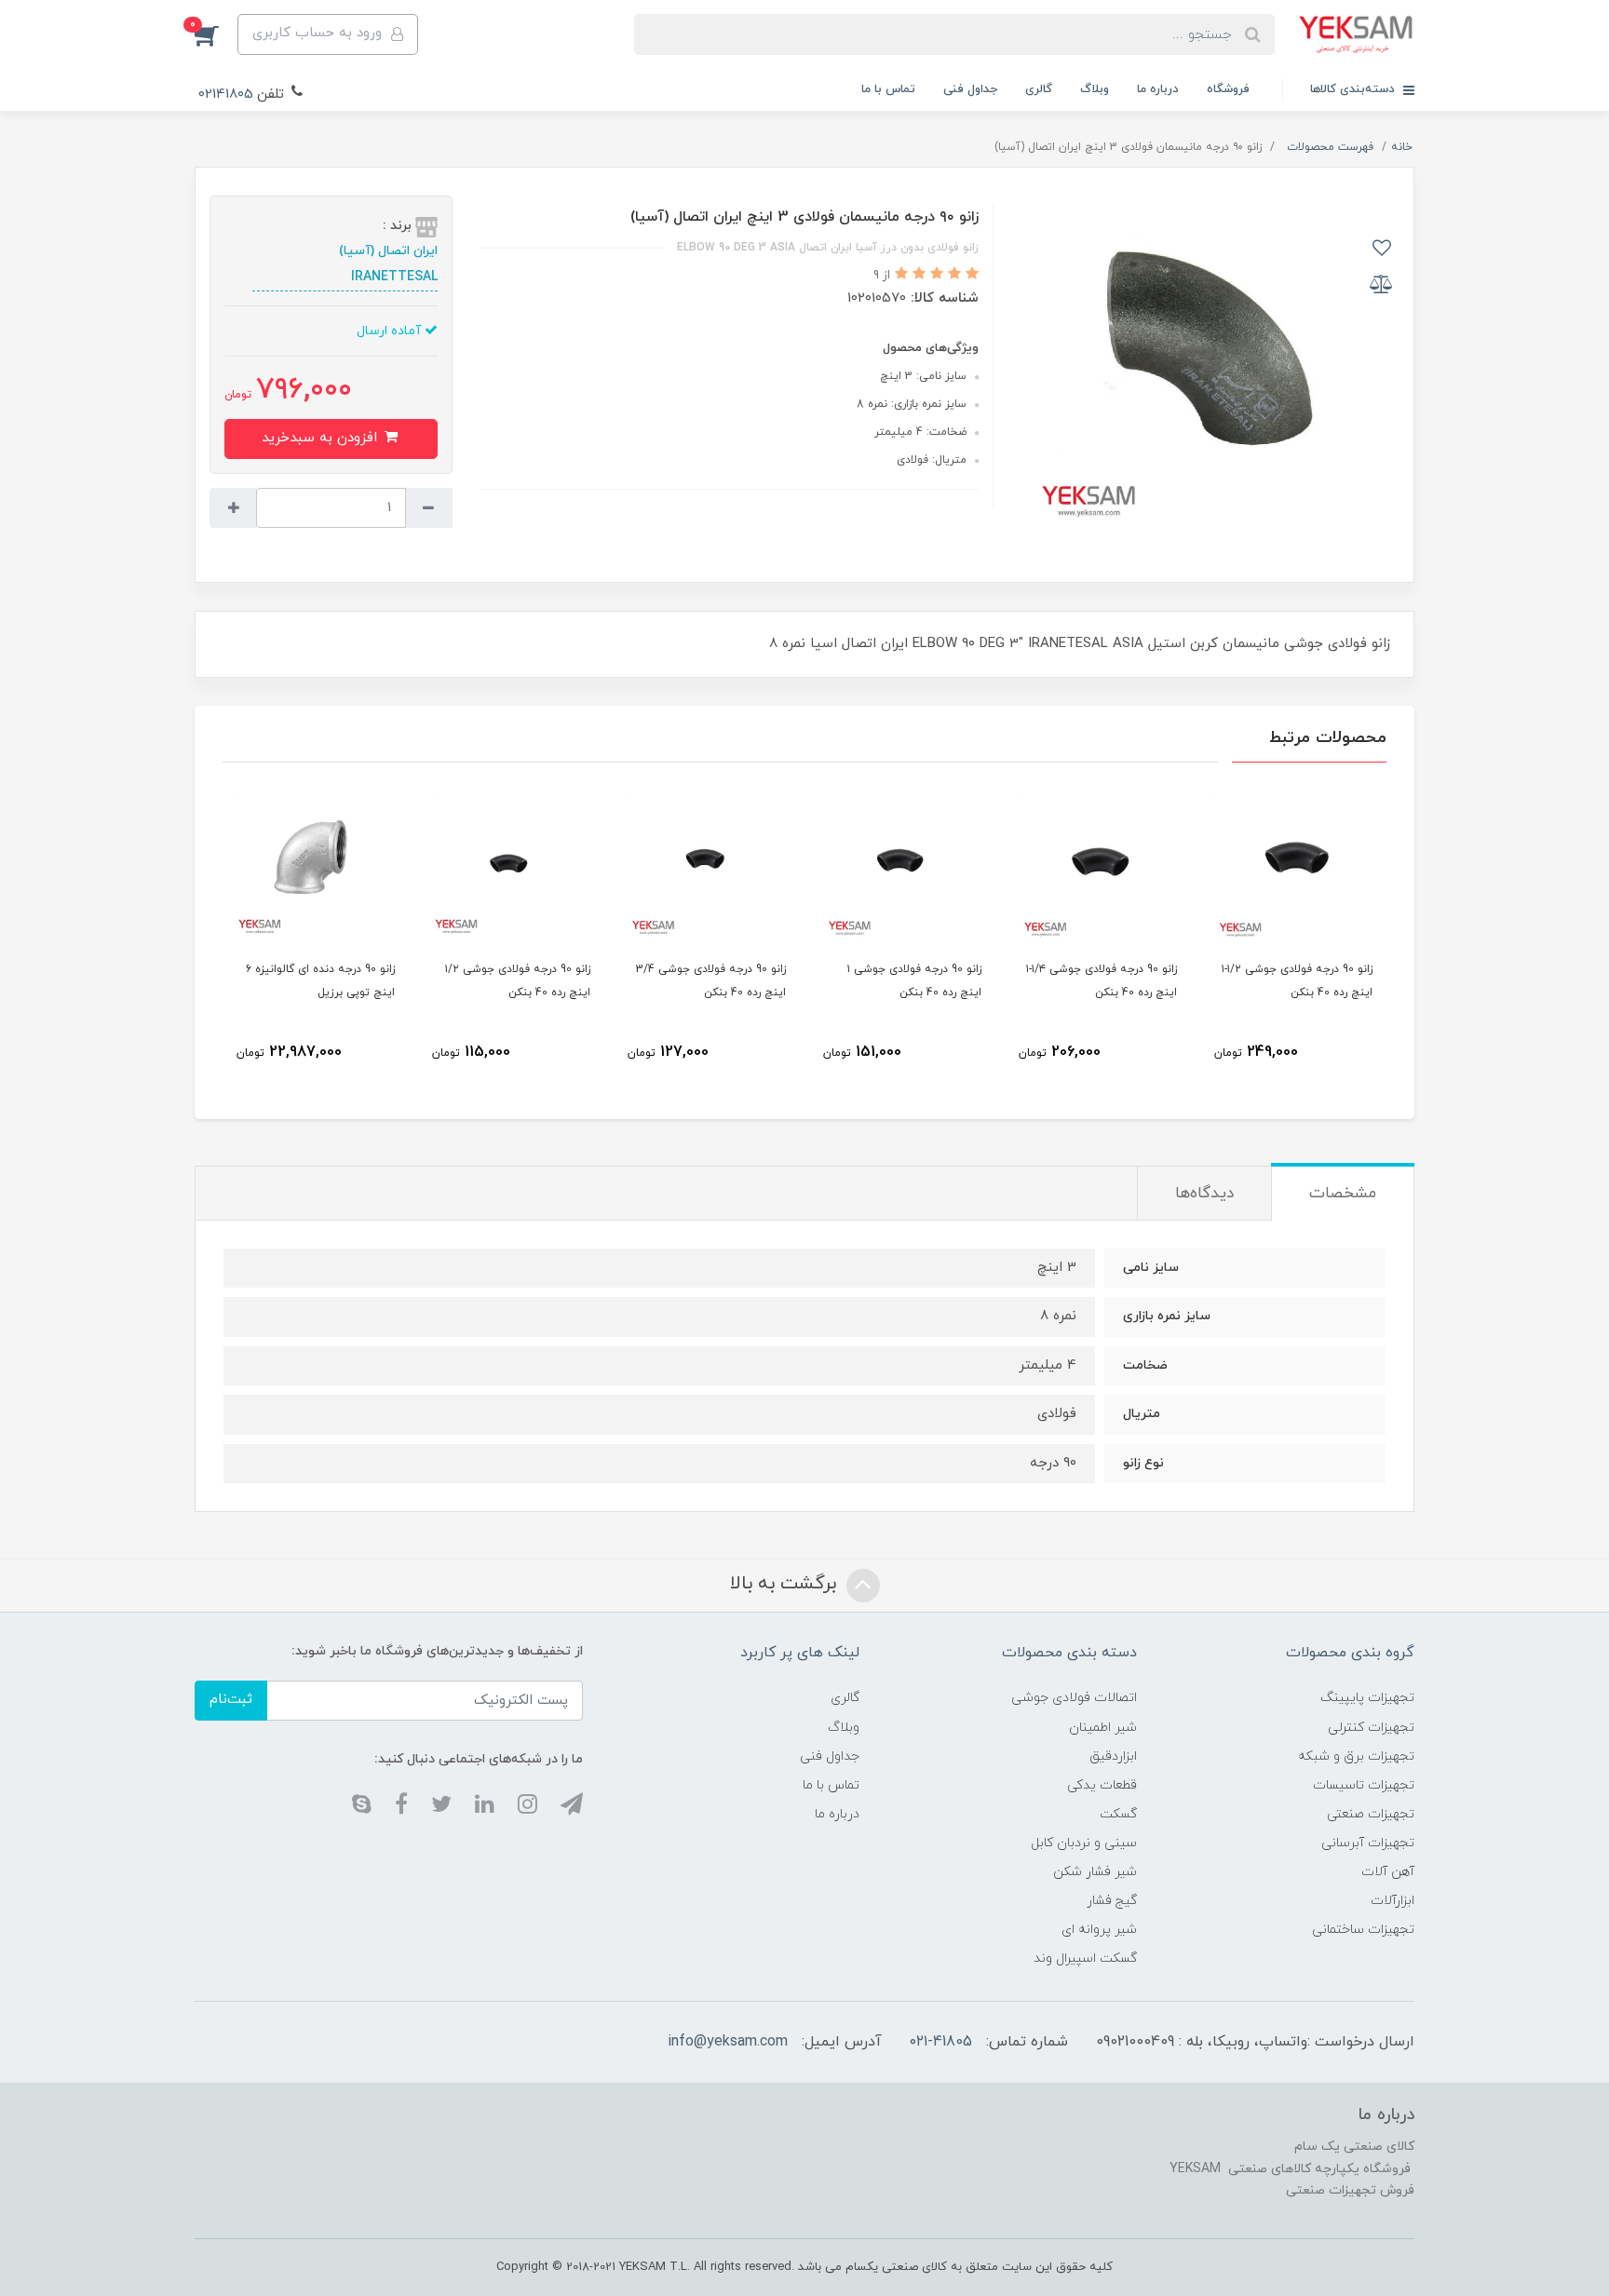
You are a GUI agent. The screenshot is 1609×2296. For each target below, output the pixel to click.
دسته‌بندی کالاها (1354, 89)
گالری (1039, 89)
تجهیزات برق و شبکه (1356, 1756)
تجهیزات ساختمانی (1363, 1930)
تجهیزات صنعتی (1371, 1814)
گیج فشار (1112, 1901)
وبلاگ (1095, 89)
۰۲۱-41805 (941, 2042)
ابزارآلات (1393, 1901)
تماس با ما (888, 89)
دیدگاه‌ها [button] (1204, 1194)
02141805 (226, 95)
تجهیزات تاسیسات (1364, 1785)
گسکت (1118, 1814)
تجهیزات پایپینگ (1367, 1698)
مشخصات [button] (1343, 1194)
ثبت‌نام (231, 1700)
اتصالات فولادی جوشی (1074, 1698)
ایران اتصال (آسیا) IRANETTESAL (388, 264)
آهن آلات (1388, 1872)
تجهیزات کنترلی (1371, 1728)
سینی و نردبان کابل (1084, 1843)
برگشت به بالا (786, 1584)
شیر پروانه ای (1099, 1930)
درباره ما (1158, 89)
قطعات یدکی (1102, 1785)
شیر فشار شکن (1095, 1872)
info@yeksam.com (728, 2042)
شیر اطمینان (1103, 1728)
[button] (216, 34)
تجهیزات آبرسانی (1368, 1843)
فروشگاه (1228, 89)
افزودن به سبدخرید (322, 438)
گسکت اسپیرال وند (1085, 1958)
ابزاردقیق (1113, 1756)
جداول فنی (970, 89)
